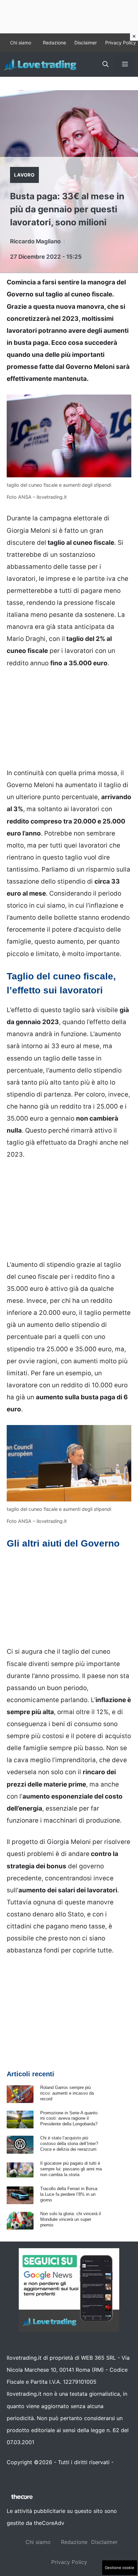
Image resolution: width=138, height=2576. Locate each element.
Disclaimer (86, 43)
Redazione (54, 43)
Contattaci (20, 2474)
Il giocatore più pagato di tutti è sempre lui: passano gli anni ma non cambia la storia (71, 2169)
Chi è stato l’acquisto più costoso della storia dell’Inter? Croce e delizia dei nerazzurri (69, 2144)
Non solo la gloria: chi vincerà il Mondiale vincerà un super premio (71, 2219)
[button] (106, 64)
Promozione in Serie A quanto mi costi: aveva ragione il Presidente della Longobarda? (69, 2119)
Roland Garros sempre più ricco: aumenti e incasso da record (67, 2093)
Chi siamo (21, 43)
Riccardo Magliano (35, 241)
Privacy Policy (121, 43)
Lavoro (24, 175)
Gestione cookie (120, 2568)
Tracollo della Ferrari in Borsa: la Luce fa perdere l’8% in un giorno (69, 2194)
